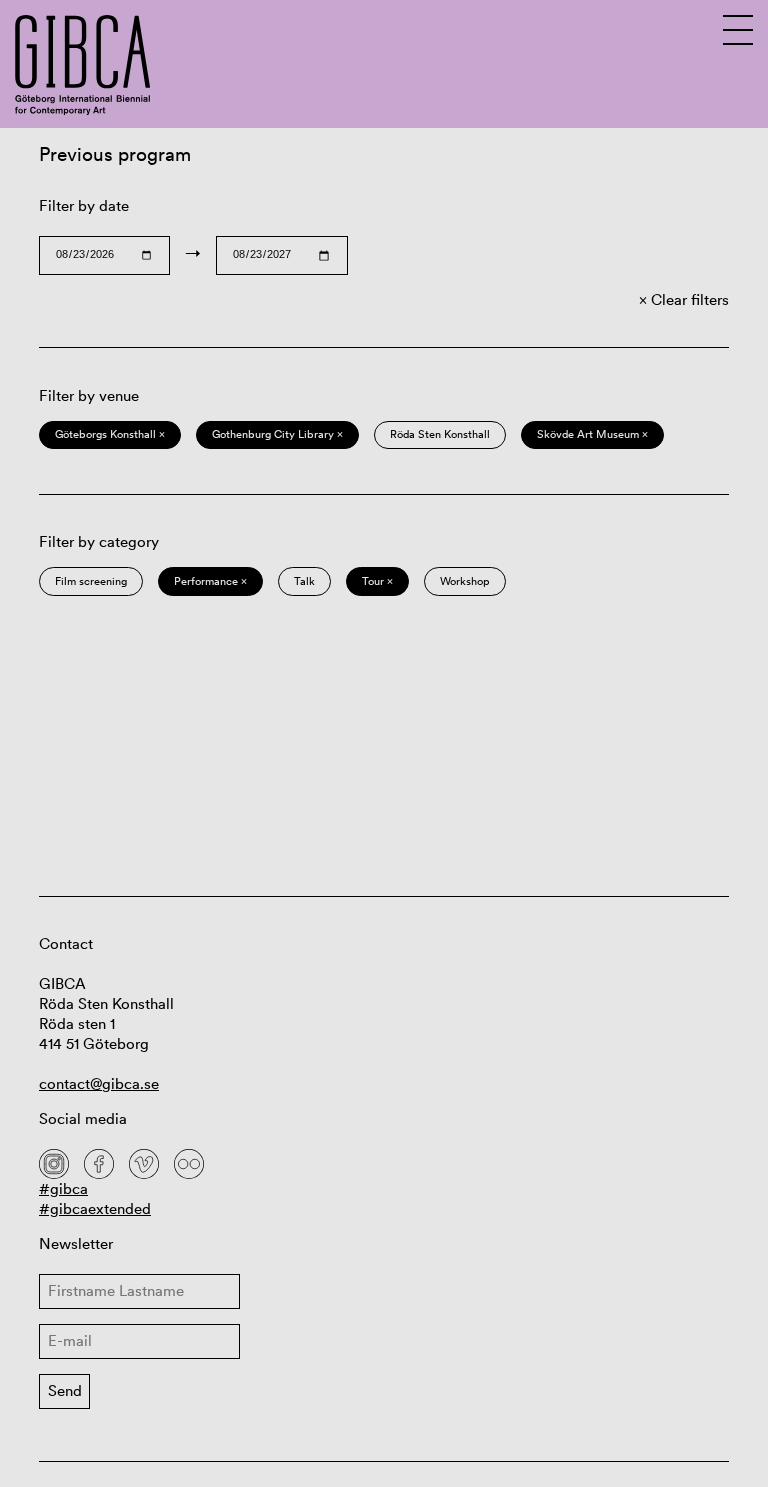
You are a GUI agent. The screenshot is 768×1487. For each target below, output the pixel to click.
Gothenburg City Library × (277, 434)
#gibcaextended (95, 1208)
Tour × (377, 581)
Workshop (465, 581)
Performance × (210, 581)
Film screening (91, 581)
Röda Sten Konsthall (440, 434)
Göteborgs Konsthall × (110, 434)
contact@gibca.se (99, 1083)
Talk (304, 581)
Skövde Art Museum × (592, 434)
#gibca (63, 1188)
